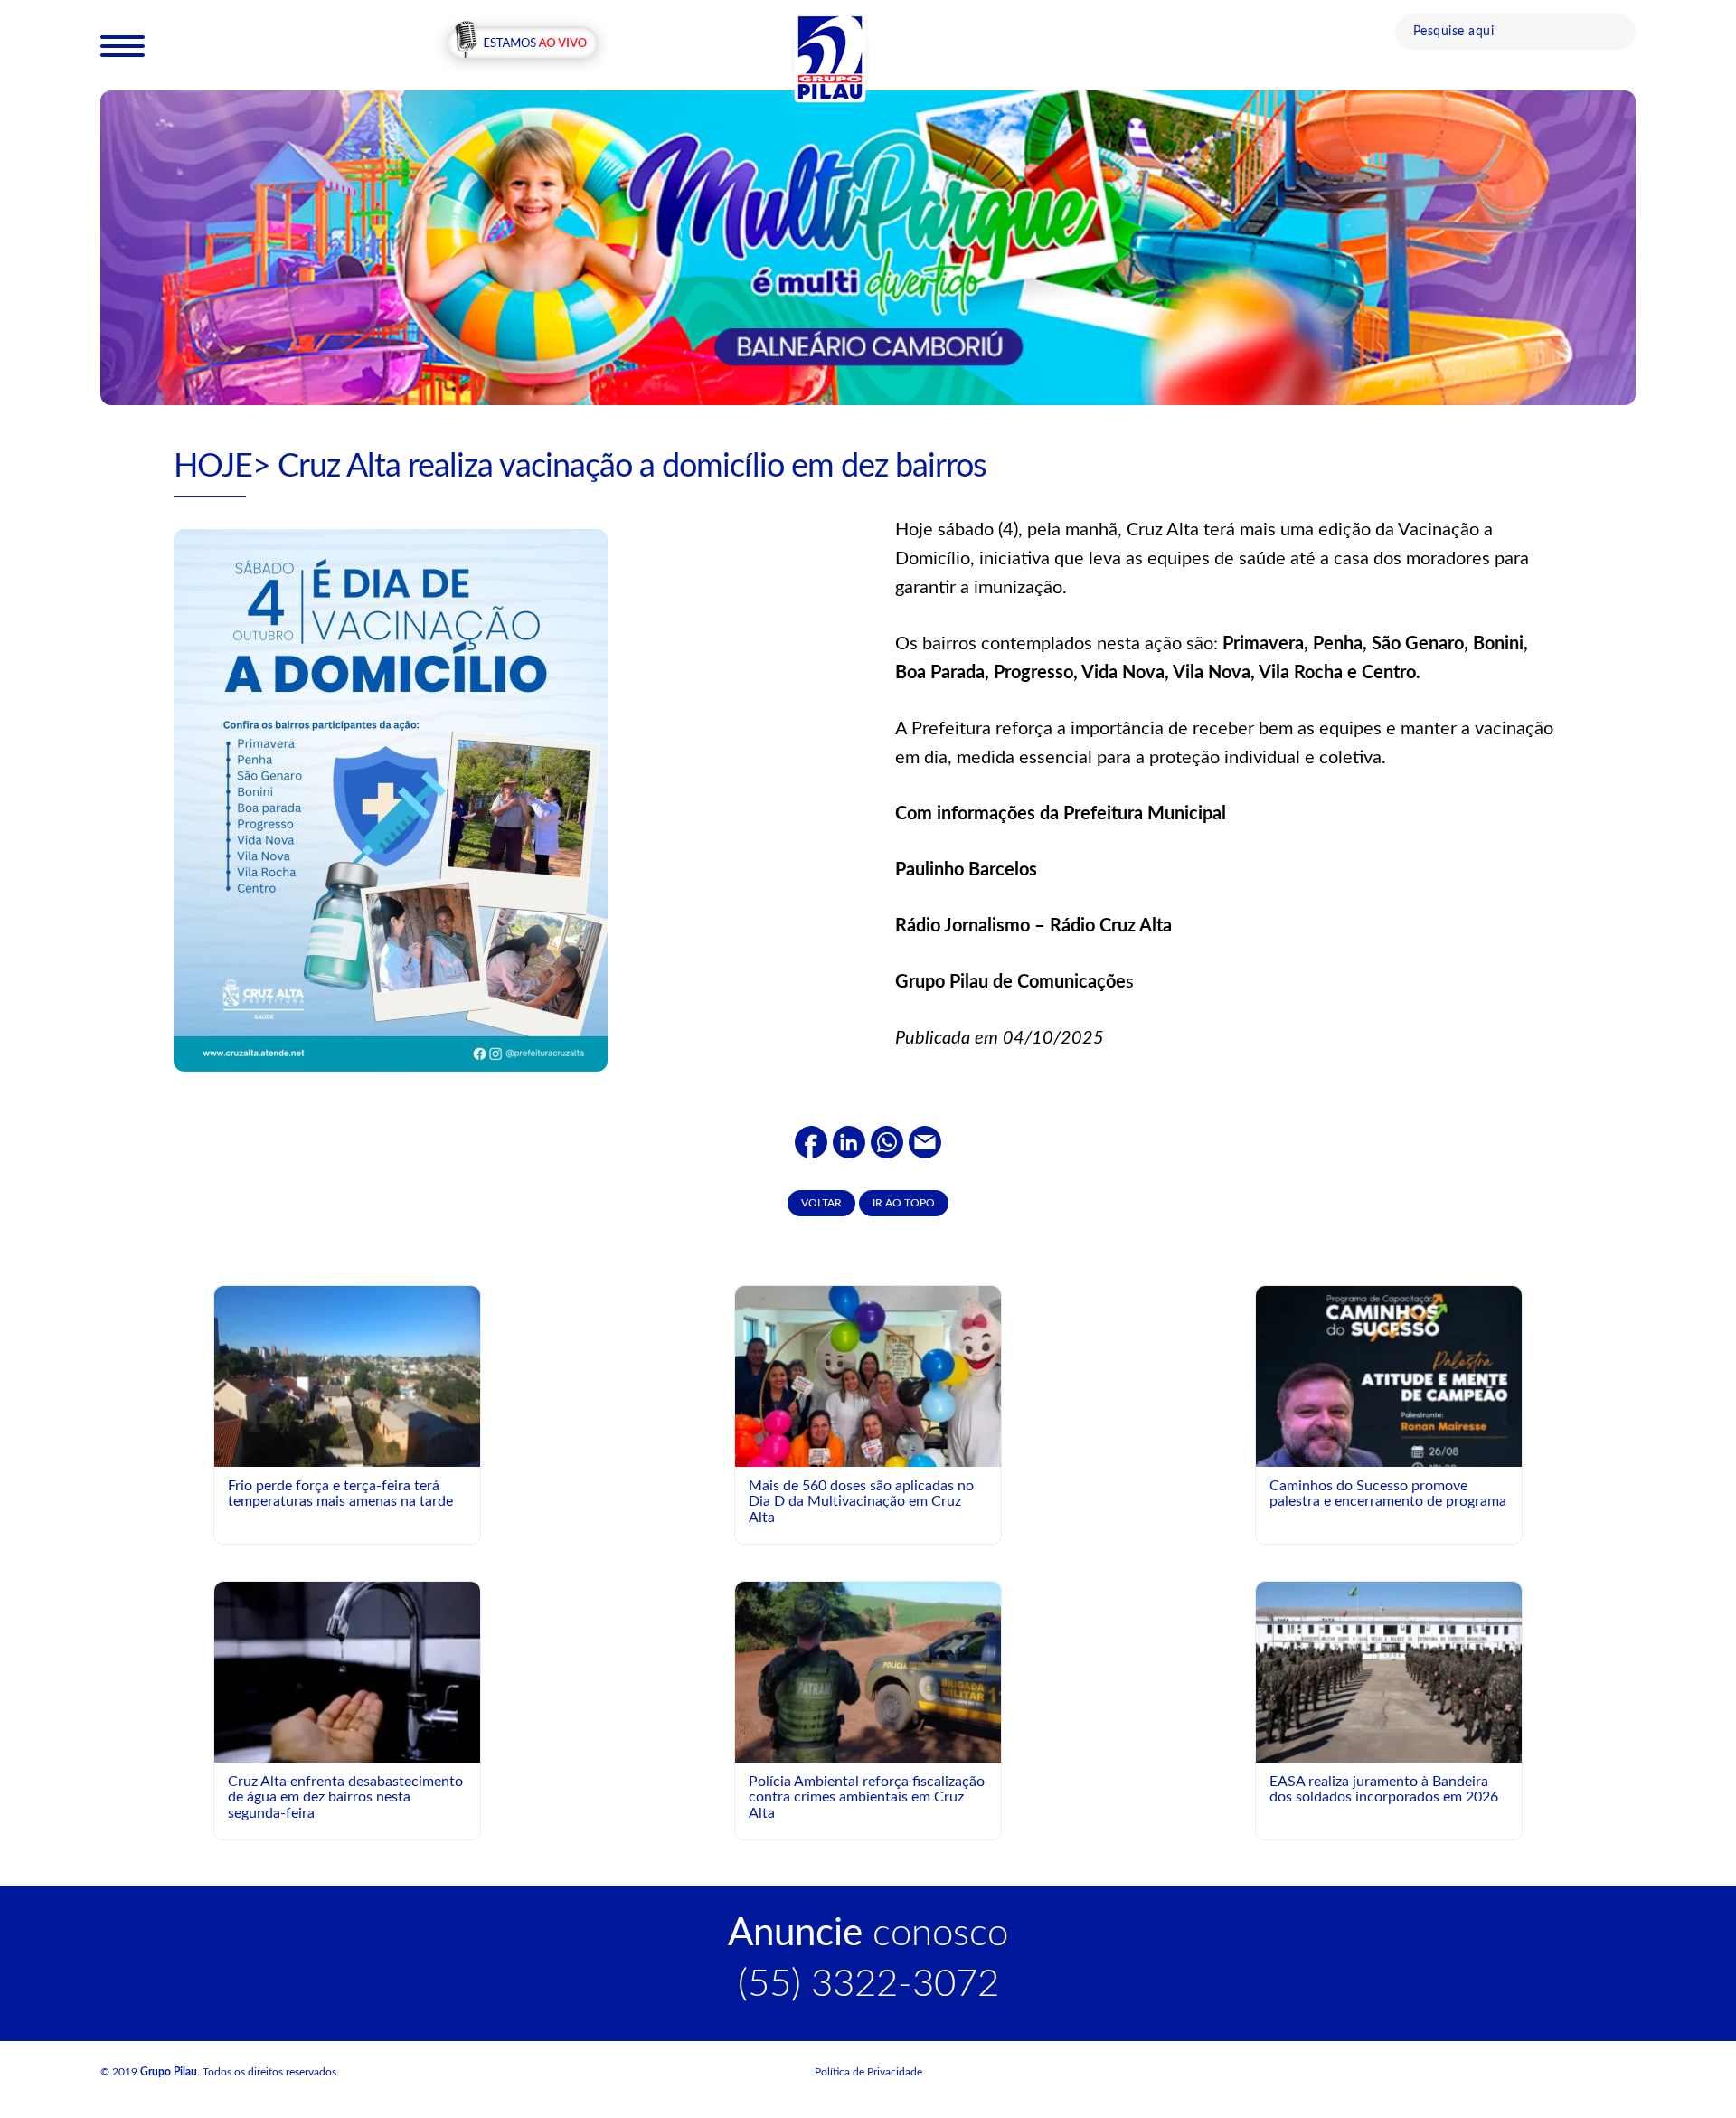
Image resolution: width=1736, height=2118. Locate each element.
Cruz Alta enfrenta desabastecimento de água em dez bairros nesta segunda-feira (345, 1797)
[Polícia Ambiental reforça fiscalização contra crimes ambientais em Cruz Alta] (868, 1671)
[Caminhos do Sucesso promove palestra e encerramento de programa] (1389, 1451)
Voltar (821, 1203)
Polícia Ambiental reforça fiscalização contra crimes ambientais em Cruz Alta (867, 1797)
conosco (868, 1934)
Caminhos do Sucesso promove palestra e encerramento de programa (1388, 1494)
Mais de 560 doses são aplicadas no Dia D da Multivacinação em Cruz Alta (861, 1502)
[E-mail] (925, 1141)
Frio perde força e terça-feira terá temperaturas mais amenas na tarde (340, 1494)
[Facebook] (811, 1141)
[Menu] (123, 45)
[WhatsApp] (887, 1141)
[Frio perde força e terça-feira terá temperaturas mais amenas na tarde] (347, 1376)
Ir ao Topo (904, 1203)
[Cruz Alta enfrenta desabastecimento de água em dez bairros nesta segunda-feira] (347, 1671)
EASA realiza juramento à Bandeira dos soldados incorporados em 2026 (1384, 1790)
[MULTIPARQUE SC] (868, 247)
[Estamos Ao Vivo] (522, 44)
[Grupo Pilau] (830, 57)
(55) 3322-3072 (868, 1984)
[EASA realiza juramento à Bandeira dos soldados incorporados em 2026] (1389, 1671)
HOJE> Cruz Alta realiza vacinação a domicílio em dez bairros (580, 467)
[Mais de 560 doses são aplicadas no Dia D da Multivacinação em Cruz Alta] (868, 1424)
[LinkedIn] (849, 1141)
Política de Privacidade (868, 2072)
